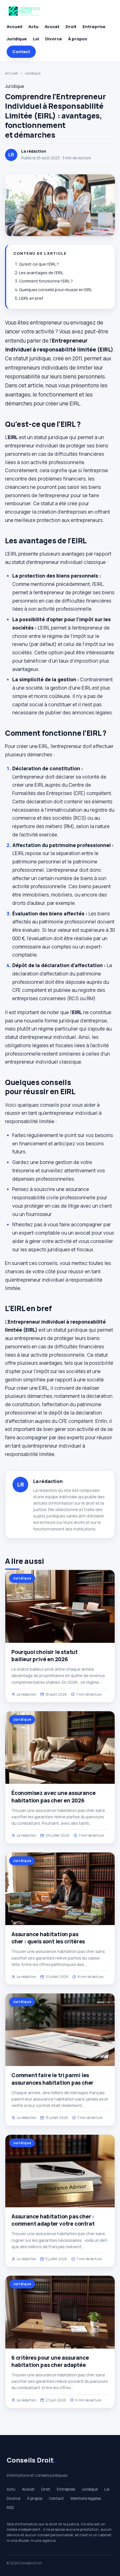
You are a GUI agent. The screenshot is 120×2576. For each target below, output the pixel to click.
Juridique (17, 39)
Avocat (52, 27)
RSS (10, 2508)
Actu (33, 27)
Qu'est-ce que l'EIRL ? (39, 264)
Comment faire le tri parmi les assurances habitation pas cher (52, 2079)
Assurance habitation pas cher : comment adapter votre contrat (53, 2220)
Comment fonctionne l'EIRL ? (46, 281)
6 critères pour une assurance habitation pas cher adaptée (50, 2361)
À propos (78, 39)
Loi (36, 39)
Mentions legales (86, 2498)
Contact (21, 52)
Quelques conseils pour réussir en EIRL (56, 290)
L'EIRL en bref (31, 298)
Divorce (54, 39)
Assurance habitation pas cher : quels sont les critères (48, 1938)
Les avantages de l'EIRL (41, 273)
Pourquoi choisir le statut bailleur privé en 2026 (45, 1656)
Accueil (15, 27)
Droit (71, 27)
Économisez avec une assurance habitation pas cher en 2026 (54, 1797)
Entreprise (94, 27)
